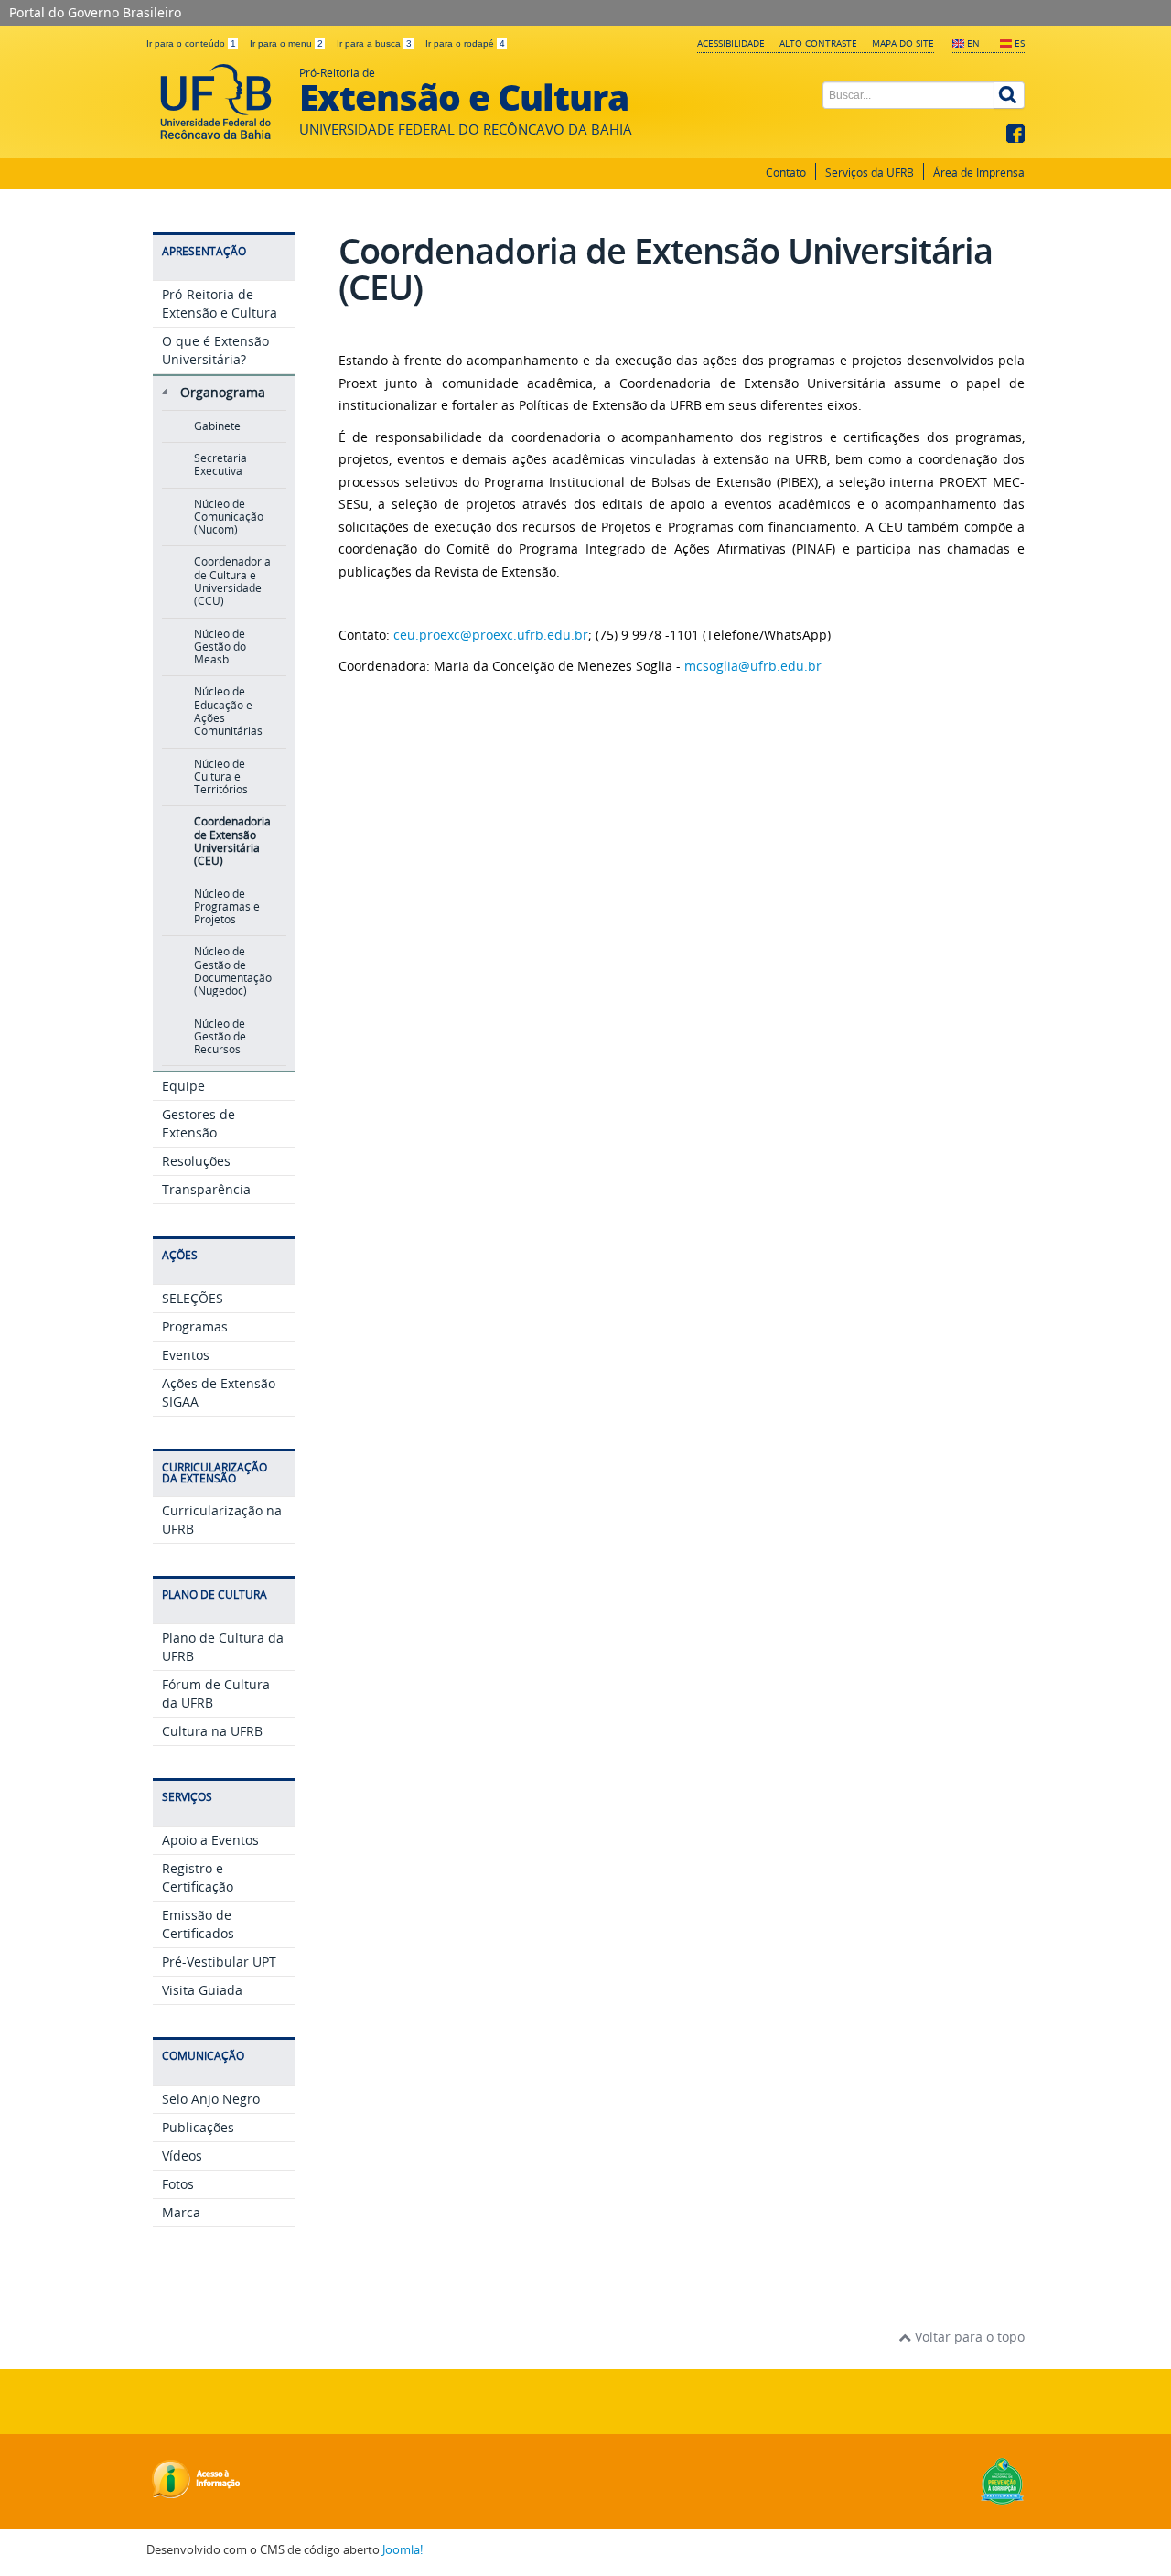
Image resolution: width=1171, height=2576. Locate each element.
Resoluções (196, 1161)
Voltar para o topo (968, 2337)
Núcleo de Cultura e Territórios (221, 777)
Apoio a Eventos (210, 1840)
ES (1020, 43)
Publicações (198, 2127)
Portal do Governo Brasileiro (95, 12)
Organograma (223, 392)
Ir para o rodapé (465, 43)
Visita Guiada (202, 1990)
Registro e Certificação (198, 1877)
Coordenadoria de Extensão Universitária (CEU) (232, 841)
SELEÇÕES (193, 1298)
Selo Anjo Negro (211, 2099)
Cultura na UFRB (212, 1731)
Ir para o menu (286, 43)
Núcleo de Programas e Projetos (227, 907)
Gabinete (217, 426)
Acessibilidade (731, 43)
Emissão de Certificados (198, 1924)
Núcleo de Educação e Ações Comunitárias (228, 711)
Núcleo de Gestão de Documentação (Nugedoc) (233, 971)
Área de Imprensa (979, 172)
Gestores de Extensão (199, 1123)
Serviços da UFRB (870, 172)
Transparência (206, 1189)
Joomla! (403, 2550)
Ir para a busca (374, 43)
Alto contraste (818, 43)
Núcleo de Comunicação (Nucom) (229, 517)
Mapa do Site (903, 43)
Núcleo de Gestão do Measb (220, 647)
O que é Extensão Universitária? (215, 350)
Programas (195, 1326)
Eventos (186, 1355)
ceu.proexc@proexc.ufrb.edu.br (491, 635)
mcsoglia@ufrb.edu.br (753, 666)
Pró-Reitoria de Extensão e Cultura (220, 303)
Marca (181, 2212)
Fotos (178, 2184)
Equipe (183, 1086)
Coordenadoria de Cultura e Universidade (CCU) (232, 581)
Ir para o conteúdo (191, 43)
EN (973, 43)
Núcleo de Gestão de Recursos (220, 1037)
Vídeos (182, 2156)
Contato (786, 172)
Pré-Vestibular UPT (219, 1962)
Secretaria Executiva (220, 464)
